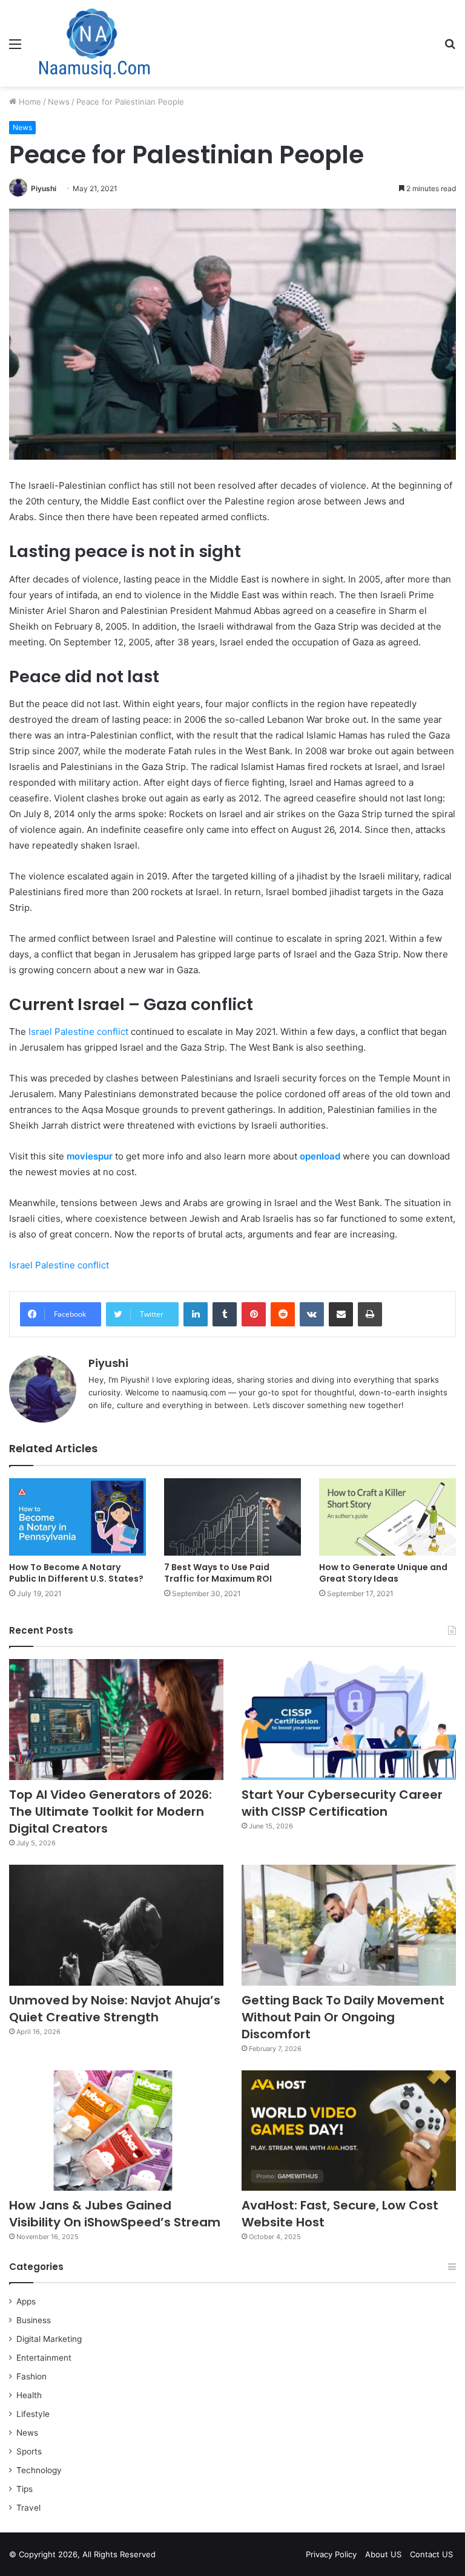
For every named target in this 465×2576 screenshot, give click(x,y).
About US (383, 2554)
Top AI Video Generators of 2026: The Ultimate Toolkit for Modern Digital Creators (110, 1811)
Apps (26, 2301)
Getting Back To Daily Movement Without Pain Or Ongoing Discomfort (343, 2017)
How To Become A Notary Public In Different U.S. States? (76, 1573)
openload (320, 1156)
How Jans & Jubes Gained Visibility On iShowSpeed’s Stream (115, 2214)
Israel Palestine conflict (78, 1032)
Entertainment (44, 2358)
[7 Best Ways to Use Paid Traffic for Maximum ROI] (232, 1517)
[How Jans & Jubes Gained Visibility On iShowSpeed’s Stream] (116, 2131)
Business (34, 2320)
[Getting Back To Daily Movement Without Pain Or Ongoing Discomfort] (349, 1925)
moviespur (90, 1156)
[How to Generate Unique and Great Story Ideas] (387, 1517)
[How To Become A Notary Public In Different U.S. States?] (77, 1517)
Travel (28, 2508)
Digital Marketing (49, 2339)
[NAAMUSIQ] (94, 43)
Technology (39, 2470)
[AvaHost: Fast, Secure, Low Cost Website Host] (349, 2131)
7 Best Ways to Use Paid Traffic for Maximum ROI (218, 1573)
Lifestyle (33, 2414)
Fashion (31, 2376)
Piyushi (44, 188)
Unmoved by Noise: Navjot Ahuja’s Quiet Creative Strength (115, 2009)
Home (29, 102)
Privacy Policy (331, 2554)
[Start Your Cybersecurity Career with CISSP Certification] (349, 1720)
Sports (29, 2451)
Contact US (431, 2554)
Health (29, 2395)
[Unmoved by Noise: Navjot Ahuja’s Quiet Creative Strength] (116, 1925)
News (59, 102)
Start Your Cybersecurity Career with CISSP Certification (342, 1803)
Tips (25, 2489)
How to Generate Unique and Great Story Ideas (383, 1573)
